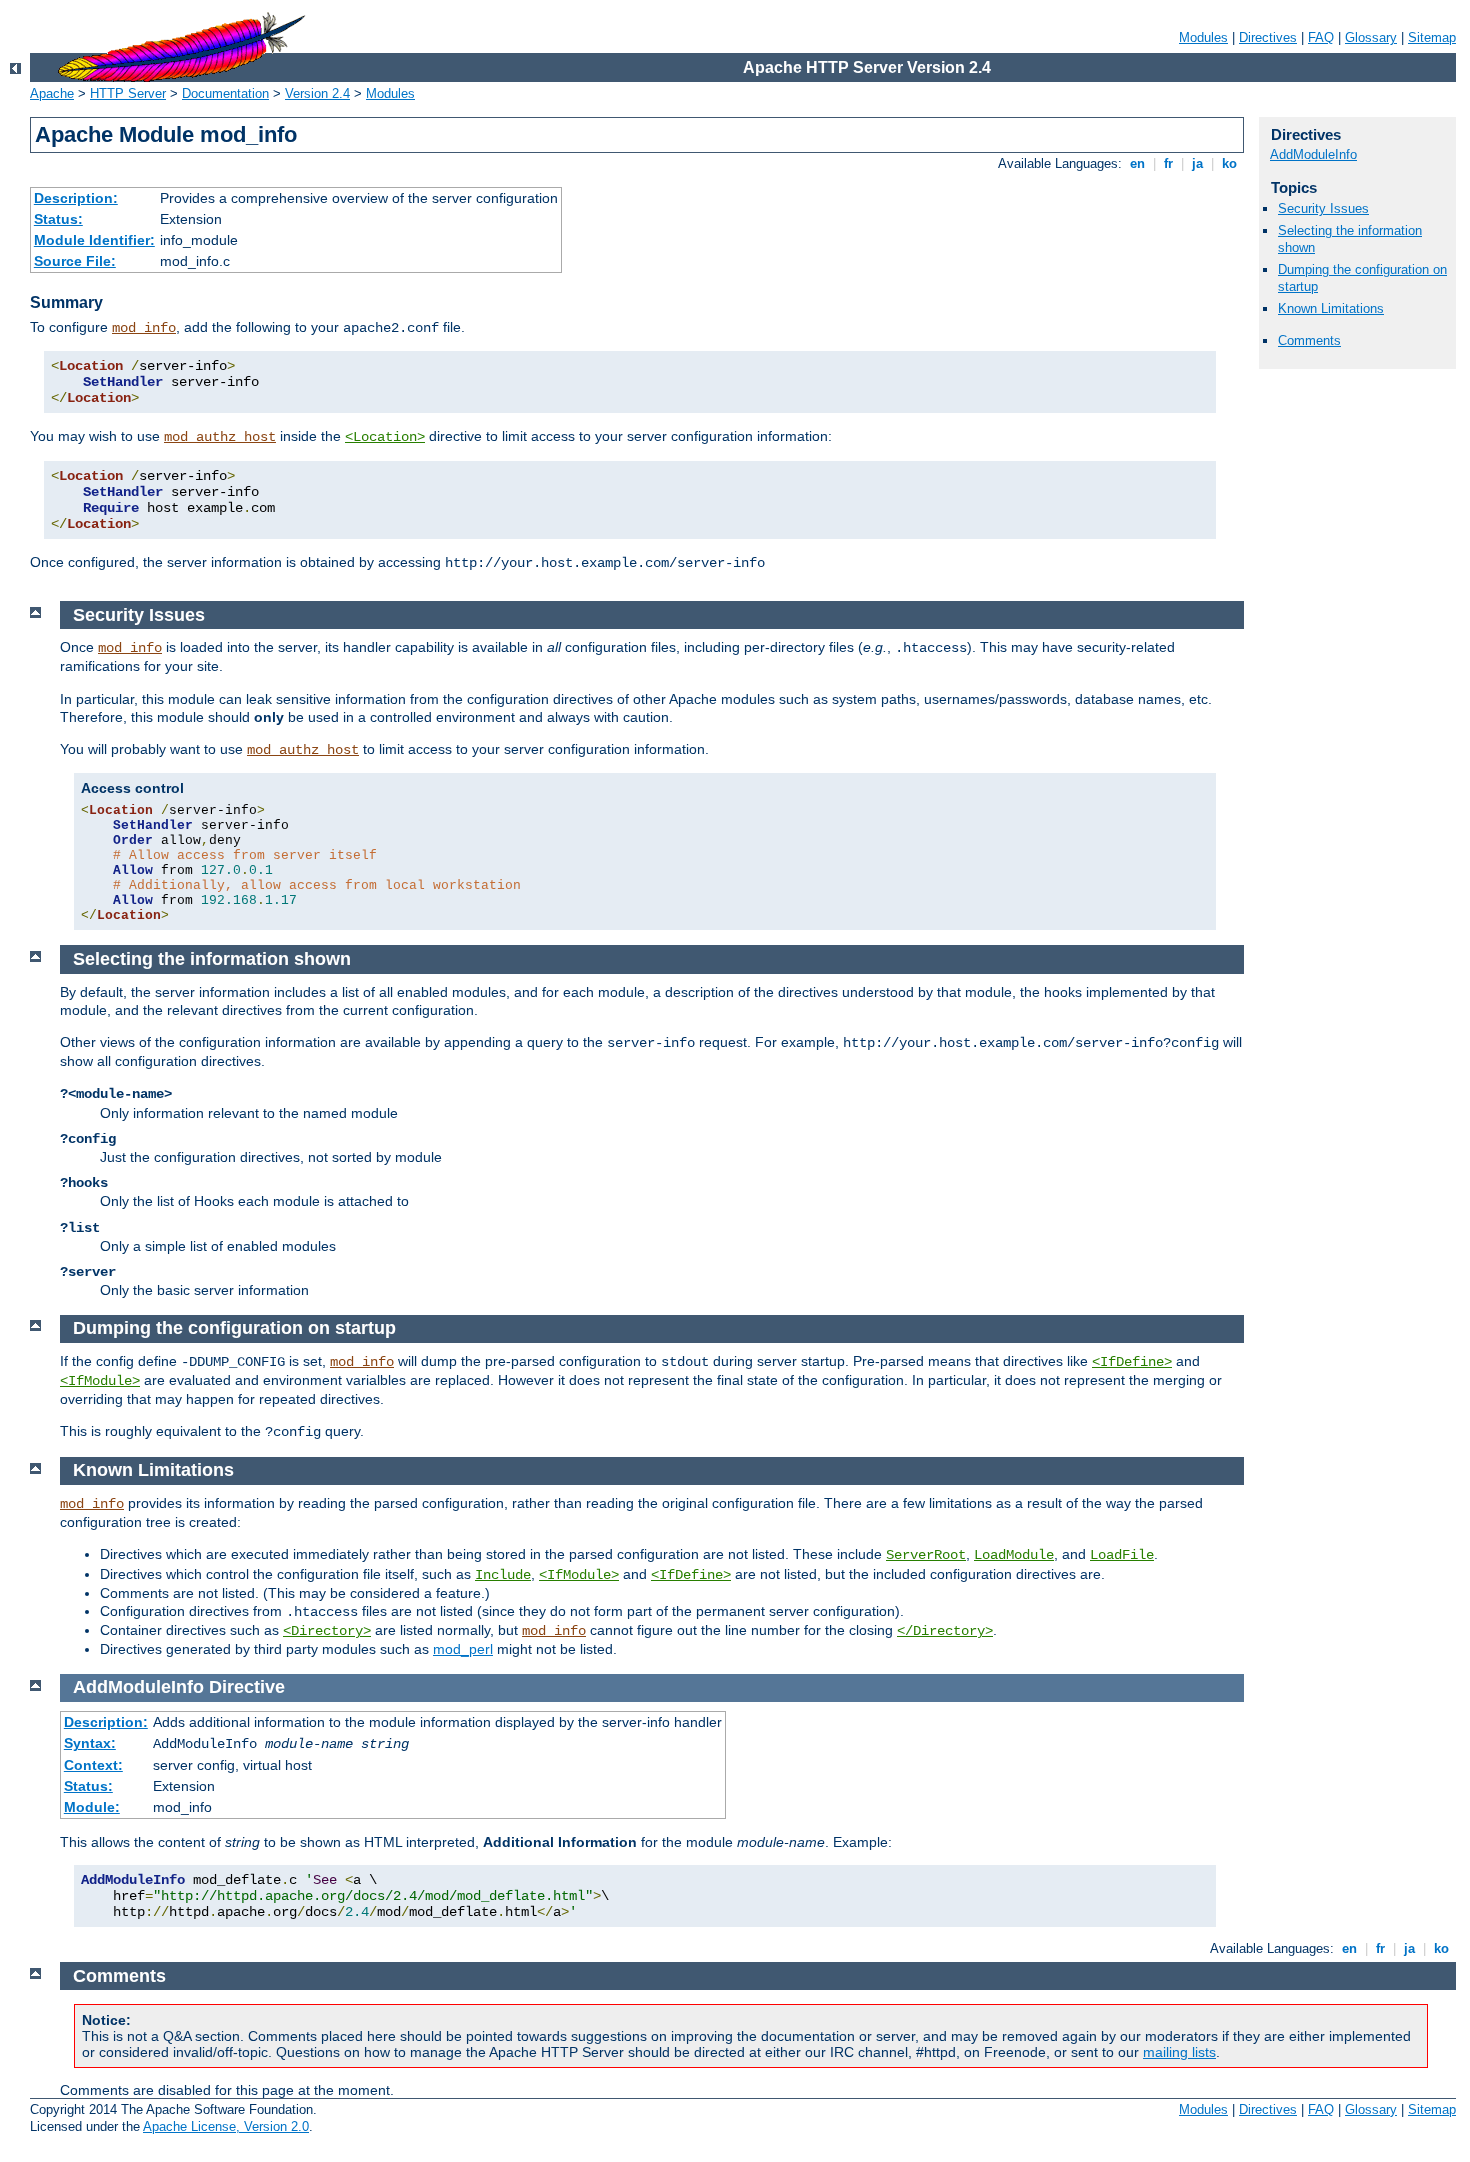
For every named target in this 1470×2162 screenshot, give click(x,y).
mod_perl (463, 1649)
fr (1168, 163)
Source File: (75, 261)
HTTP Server (128, 93)
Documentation (225, 93)
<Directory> (327, 1631)
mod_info (144, 328)
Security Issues (1323, 208)
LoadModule (1014, 1555)
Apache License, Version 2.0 (226, 2126)
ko (1229, 163)
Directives (1268, 37)
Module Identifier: (94, 240)
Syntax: (90, 1743)
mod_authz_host (220, 437)
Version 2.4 (317, 93)
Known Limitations (1331, 308)
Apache (52, 93)
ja (1197, 163)
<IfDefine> (1132, 1362)
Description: (76, 198)
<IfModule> (100, 1381)
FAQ (1321, 37)
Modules (1203, 37)
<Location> (385, 437)
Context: (93, 1765)
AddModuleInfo (1313, 154)
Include (503, 1575)
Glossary (1371, 37)
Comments (1309, 340)
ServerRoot (926, 1555)
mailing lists (1179, 2052)
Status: (58, 219)
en (1137, 163)
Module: (92, 1807)
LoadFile (1122, 1555)
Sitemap (1432, 37)
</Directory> (945, 1631)
